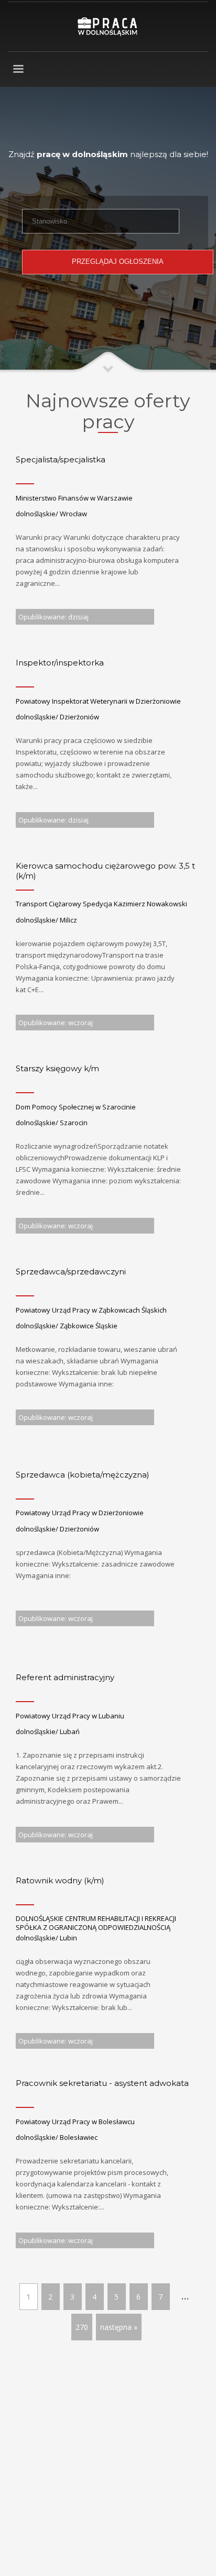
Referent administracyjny (65, 1677)
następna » (119, 2327)
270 (82, 2327)
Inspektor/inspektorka (60, 663)
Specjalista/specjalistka (61, 459)
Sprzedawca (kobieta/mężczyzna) (83, 1475)
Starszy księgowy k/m (57, 1068)
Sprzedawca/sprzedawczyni (71, 1272)
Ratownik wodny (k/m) (60, 1880)
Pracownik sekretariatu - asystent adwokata (102, 2083)
